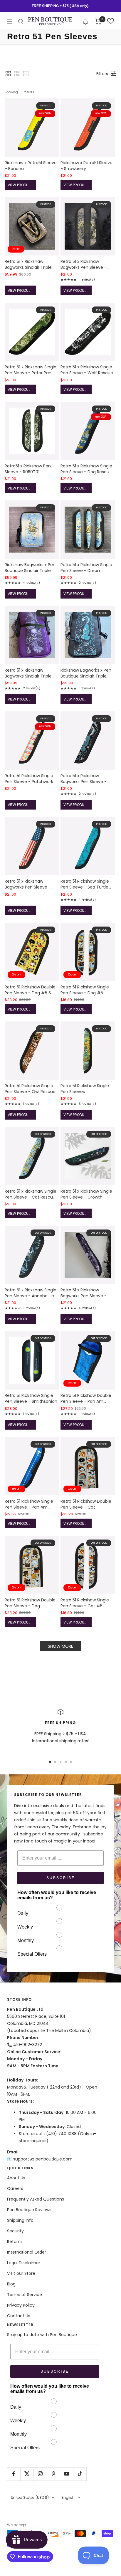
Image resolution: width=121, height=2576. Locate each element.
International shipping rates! (61, 1741)
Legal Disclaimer (24, 2263)
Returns (15, 2242)
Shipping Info (20, 2220)
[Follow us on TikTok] (80, 2474)
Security (15, 2231)
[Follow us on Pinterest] (53, 2474)
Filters (102, 74)
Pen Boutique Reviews (29, 2210)
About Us (16, 2178)
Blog (11, 2284)
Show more (60, 1646)
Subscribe (61, 1878)
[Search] (21, 22)
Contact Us (19, 2316)
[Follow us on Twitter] (27, 2474)
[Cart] (98, 22)
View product (21, 185)
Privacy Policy (21, 2305)
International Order (27, 2252)
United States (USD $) (30, 2497)
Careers (15, 2188)
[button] (86, 21)
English (68, 2497)
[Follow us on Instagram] (40, 2474)
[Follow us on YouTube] (67, 2474)
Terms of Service (25, 2295)
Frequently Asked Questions (36, 2199)
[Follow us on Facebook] (14, 2474)
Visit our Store (21, 2273)
